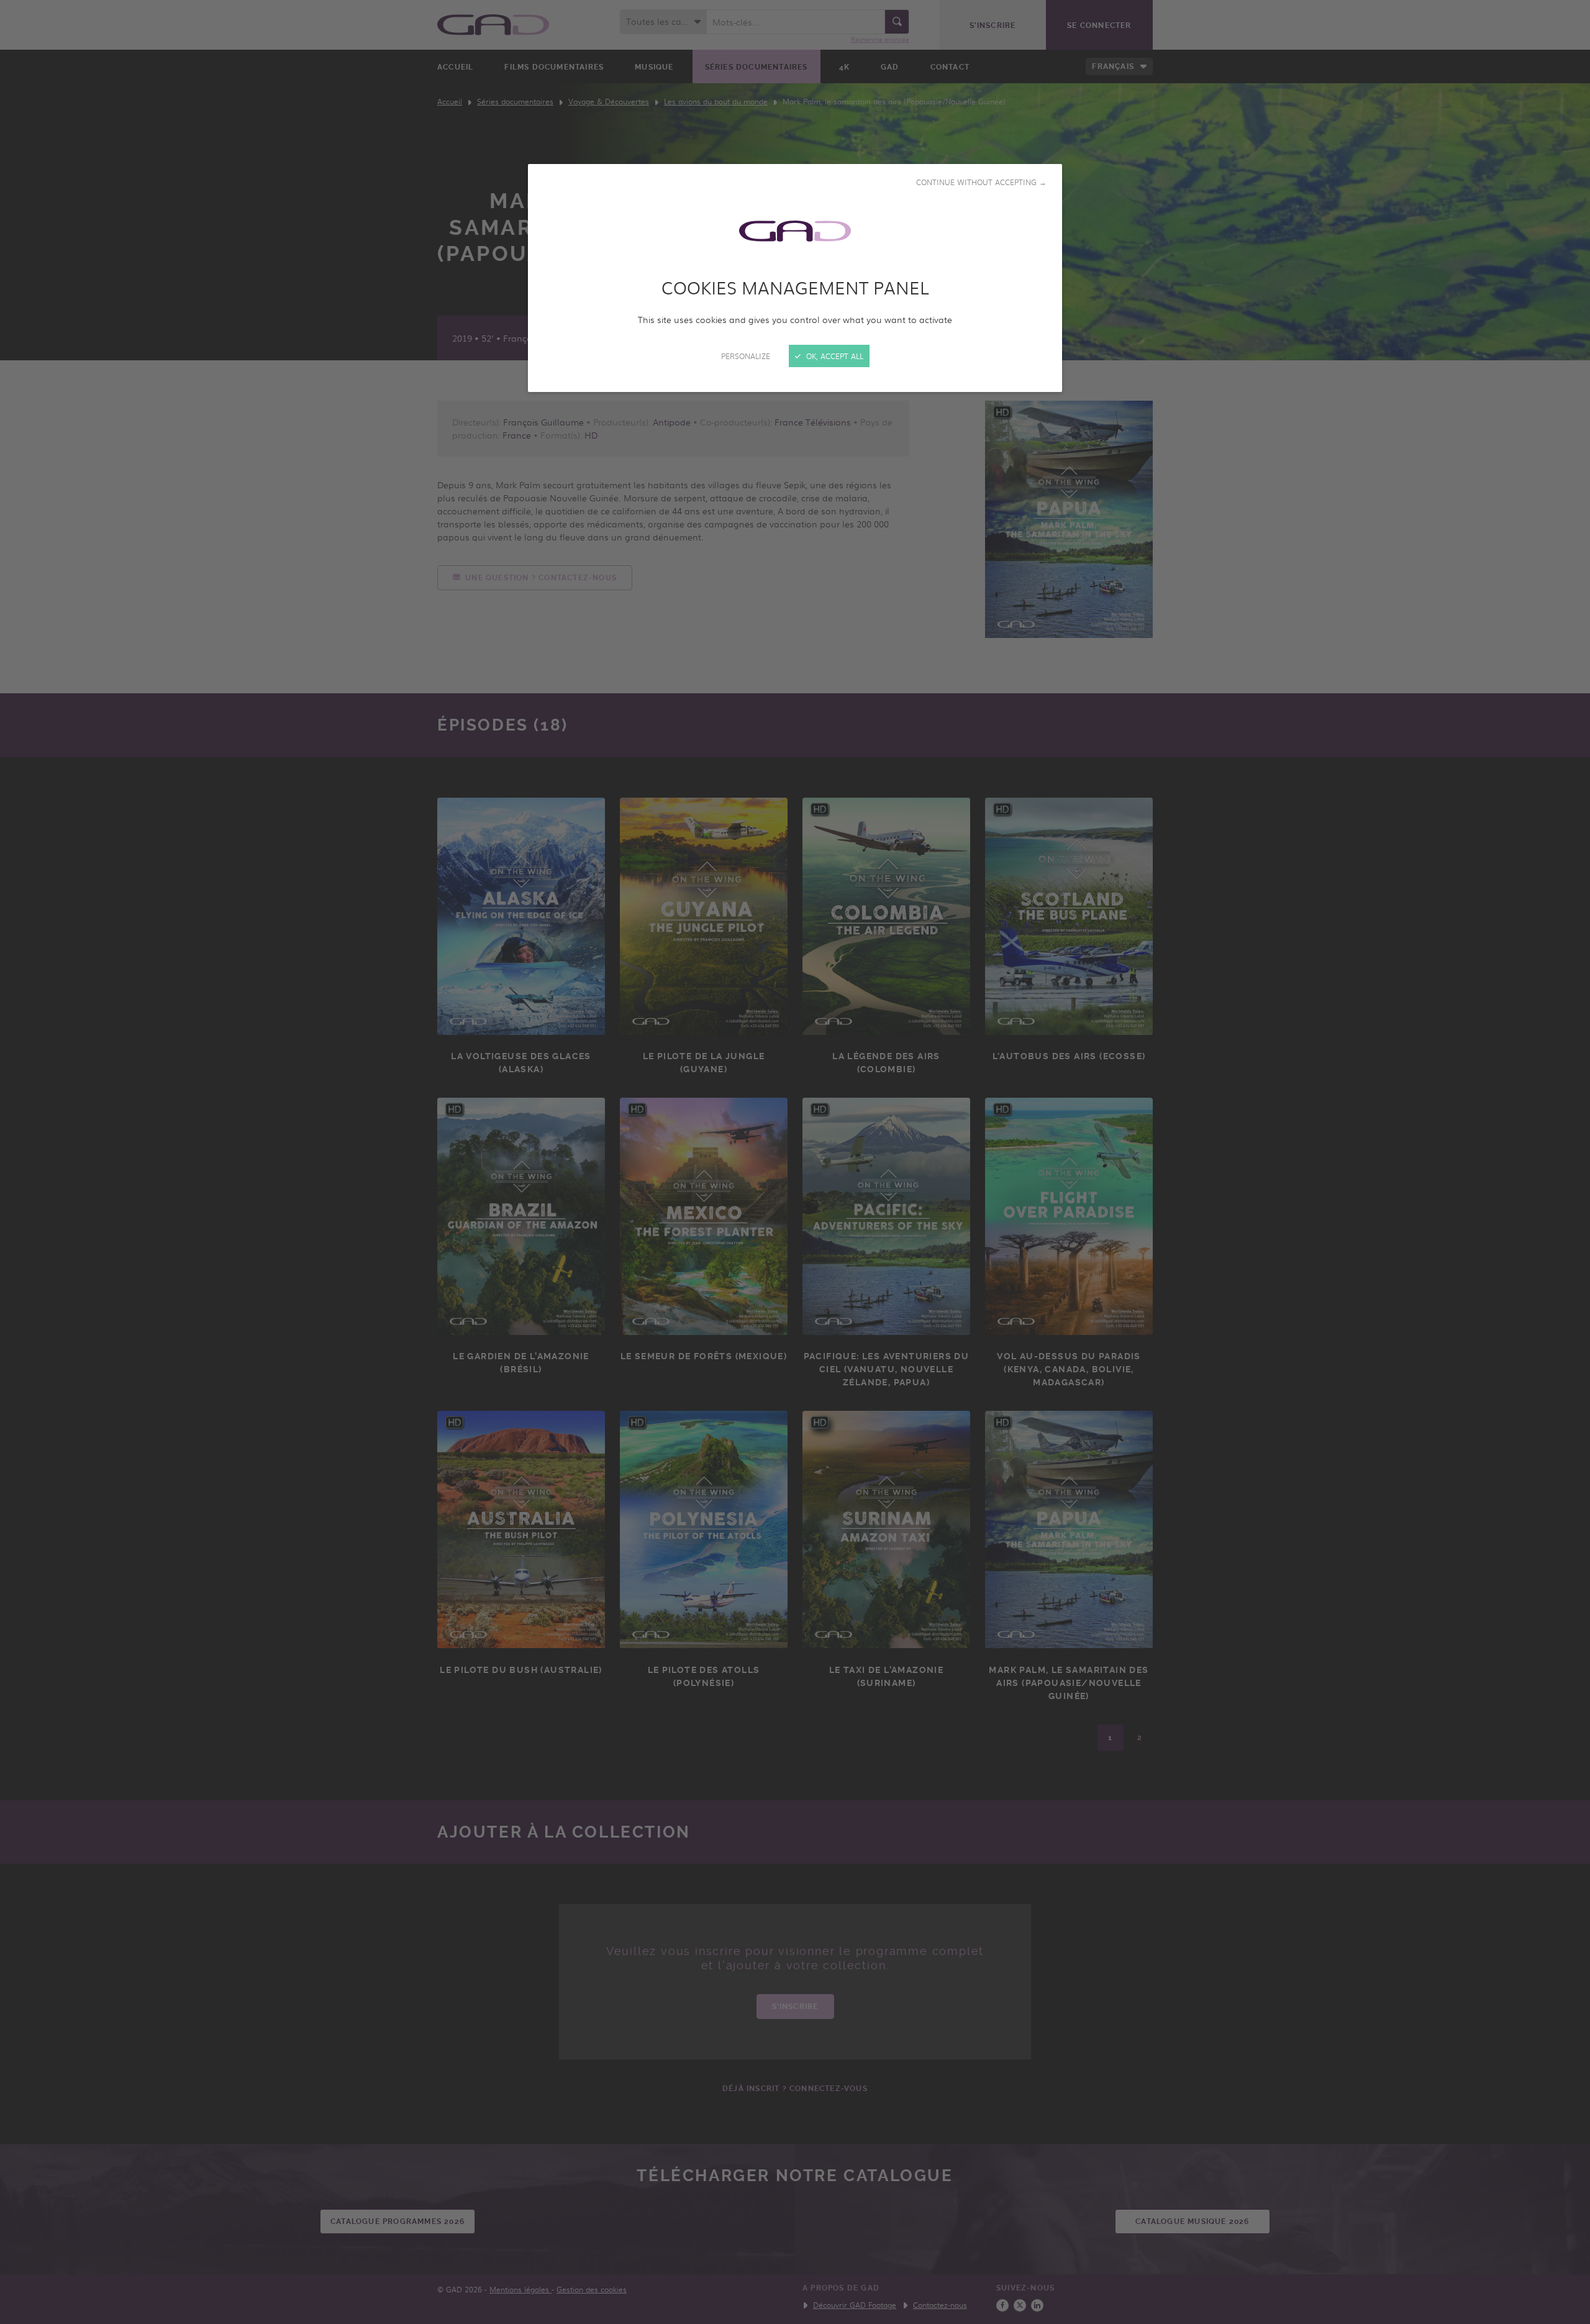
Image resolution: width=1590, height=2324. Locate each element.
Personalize (746, 356)
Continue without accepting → (981, 182)
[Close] (795, 1162)
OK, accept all (834, 356)
